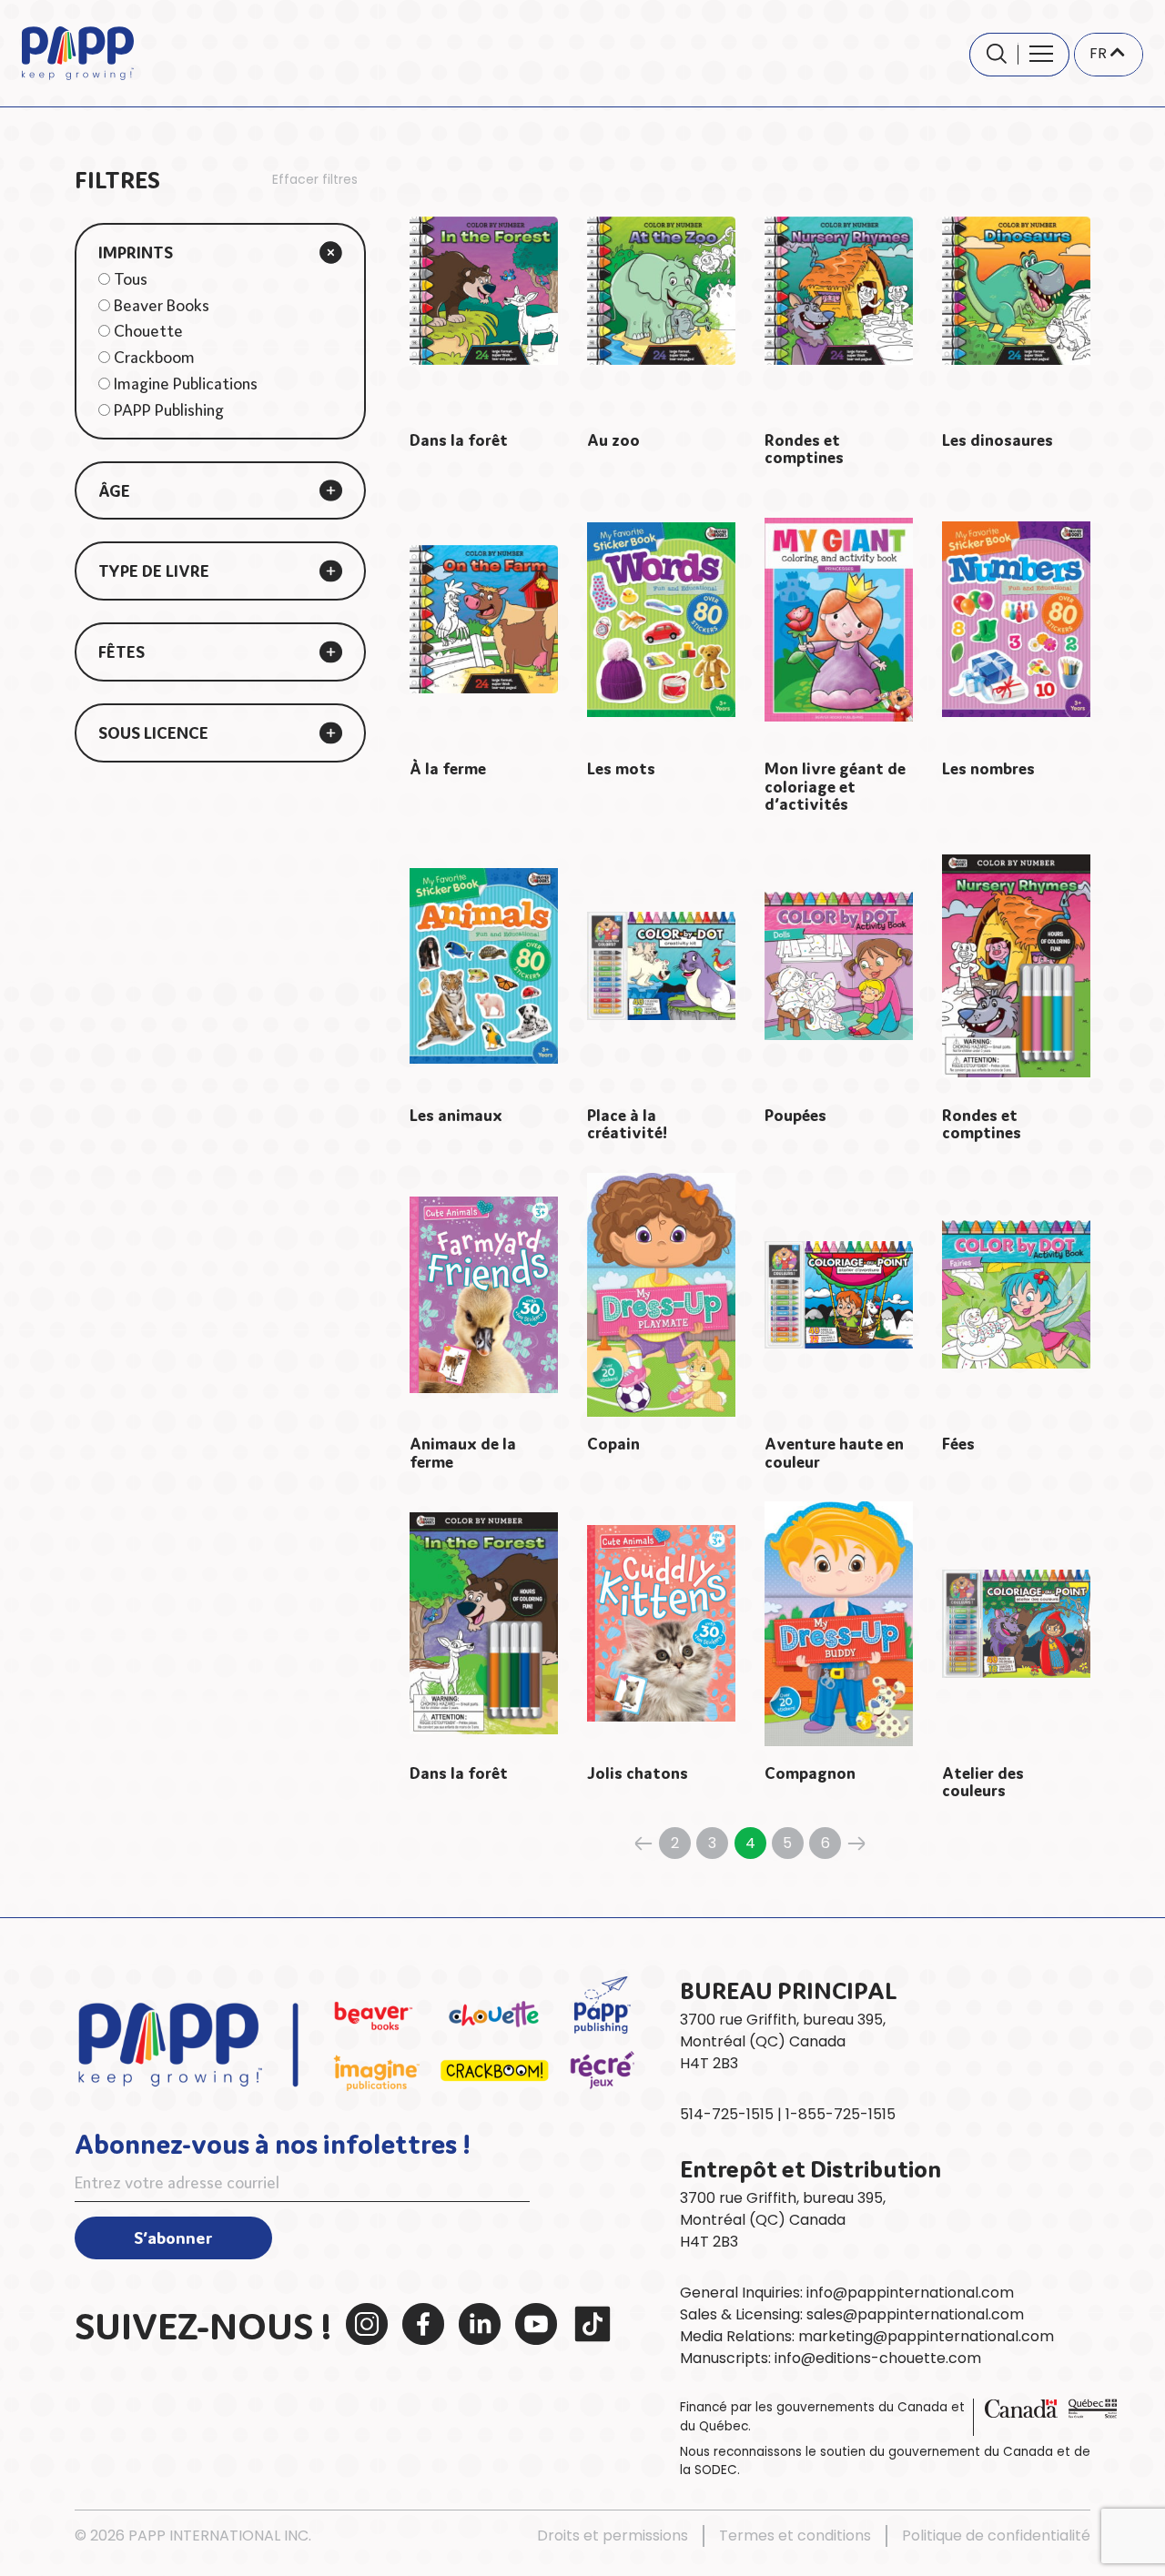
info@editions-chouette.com (878, 2358)
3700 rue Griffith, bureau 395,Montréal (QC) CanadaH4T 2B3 (783, 2041)
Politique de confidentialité (996, 2536)
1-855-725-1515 (841, 2114)
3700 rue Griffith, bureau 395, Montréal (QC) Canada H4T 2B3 (783, 2220)
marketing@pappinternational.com (926, 2336)
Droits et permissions (613, 2536)
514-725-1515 (727, 2114)
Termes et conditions (795, 2536)
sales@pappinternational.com (915, 2314)
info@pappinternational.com (910, 2293)
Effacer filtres (315, 179)
